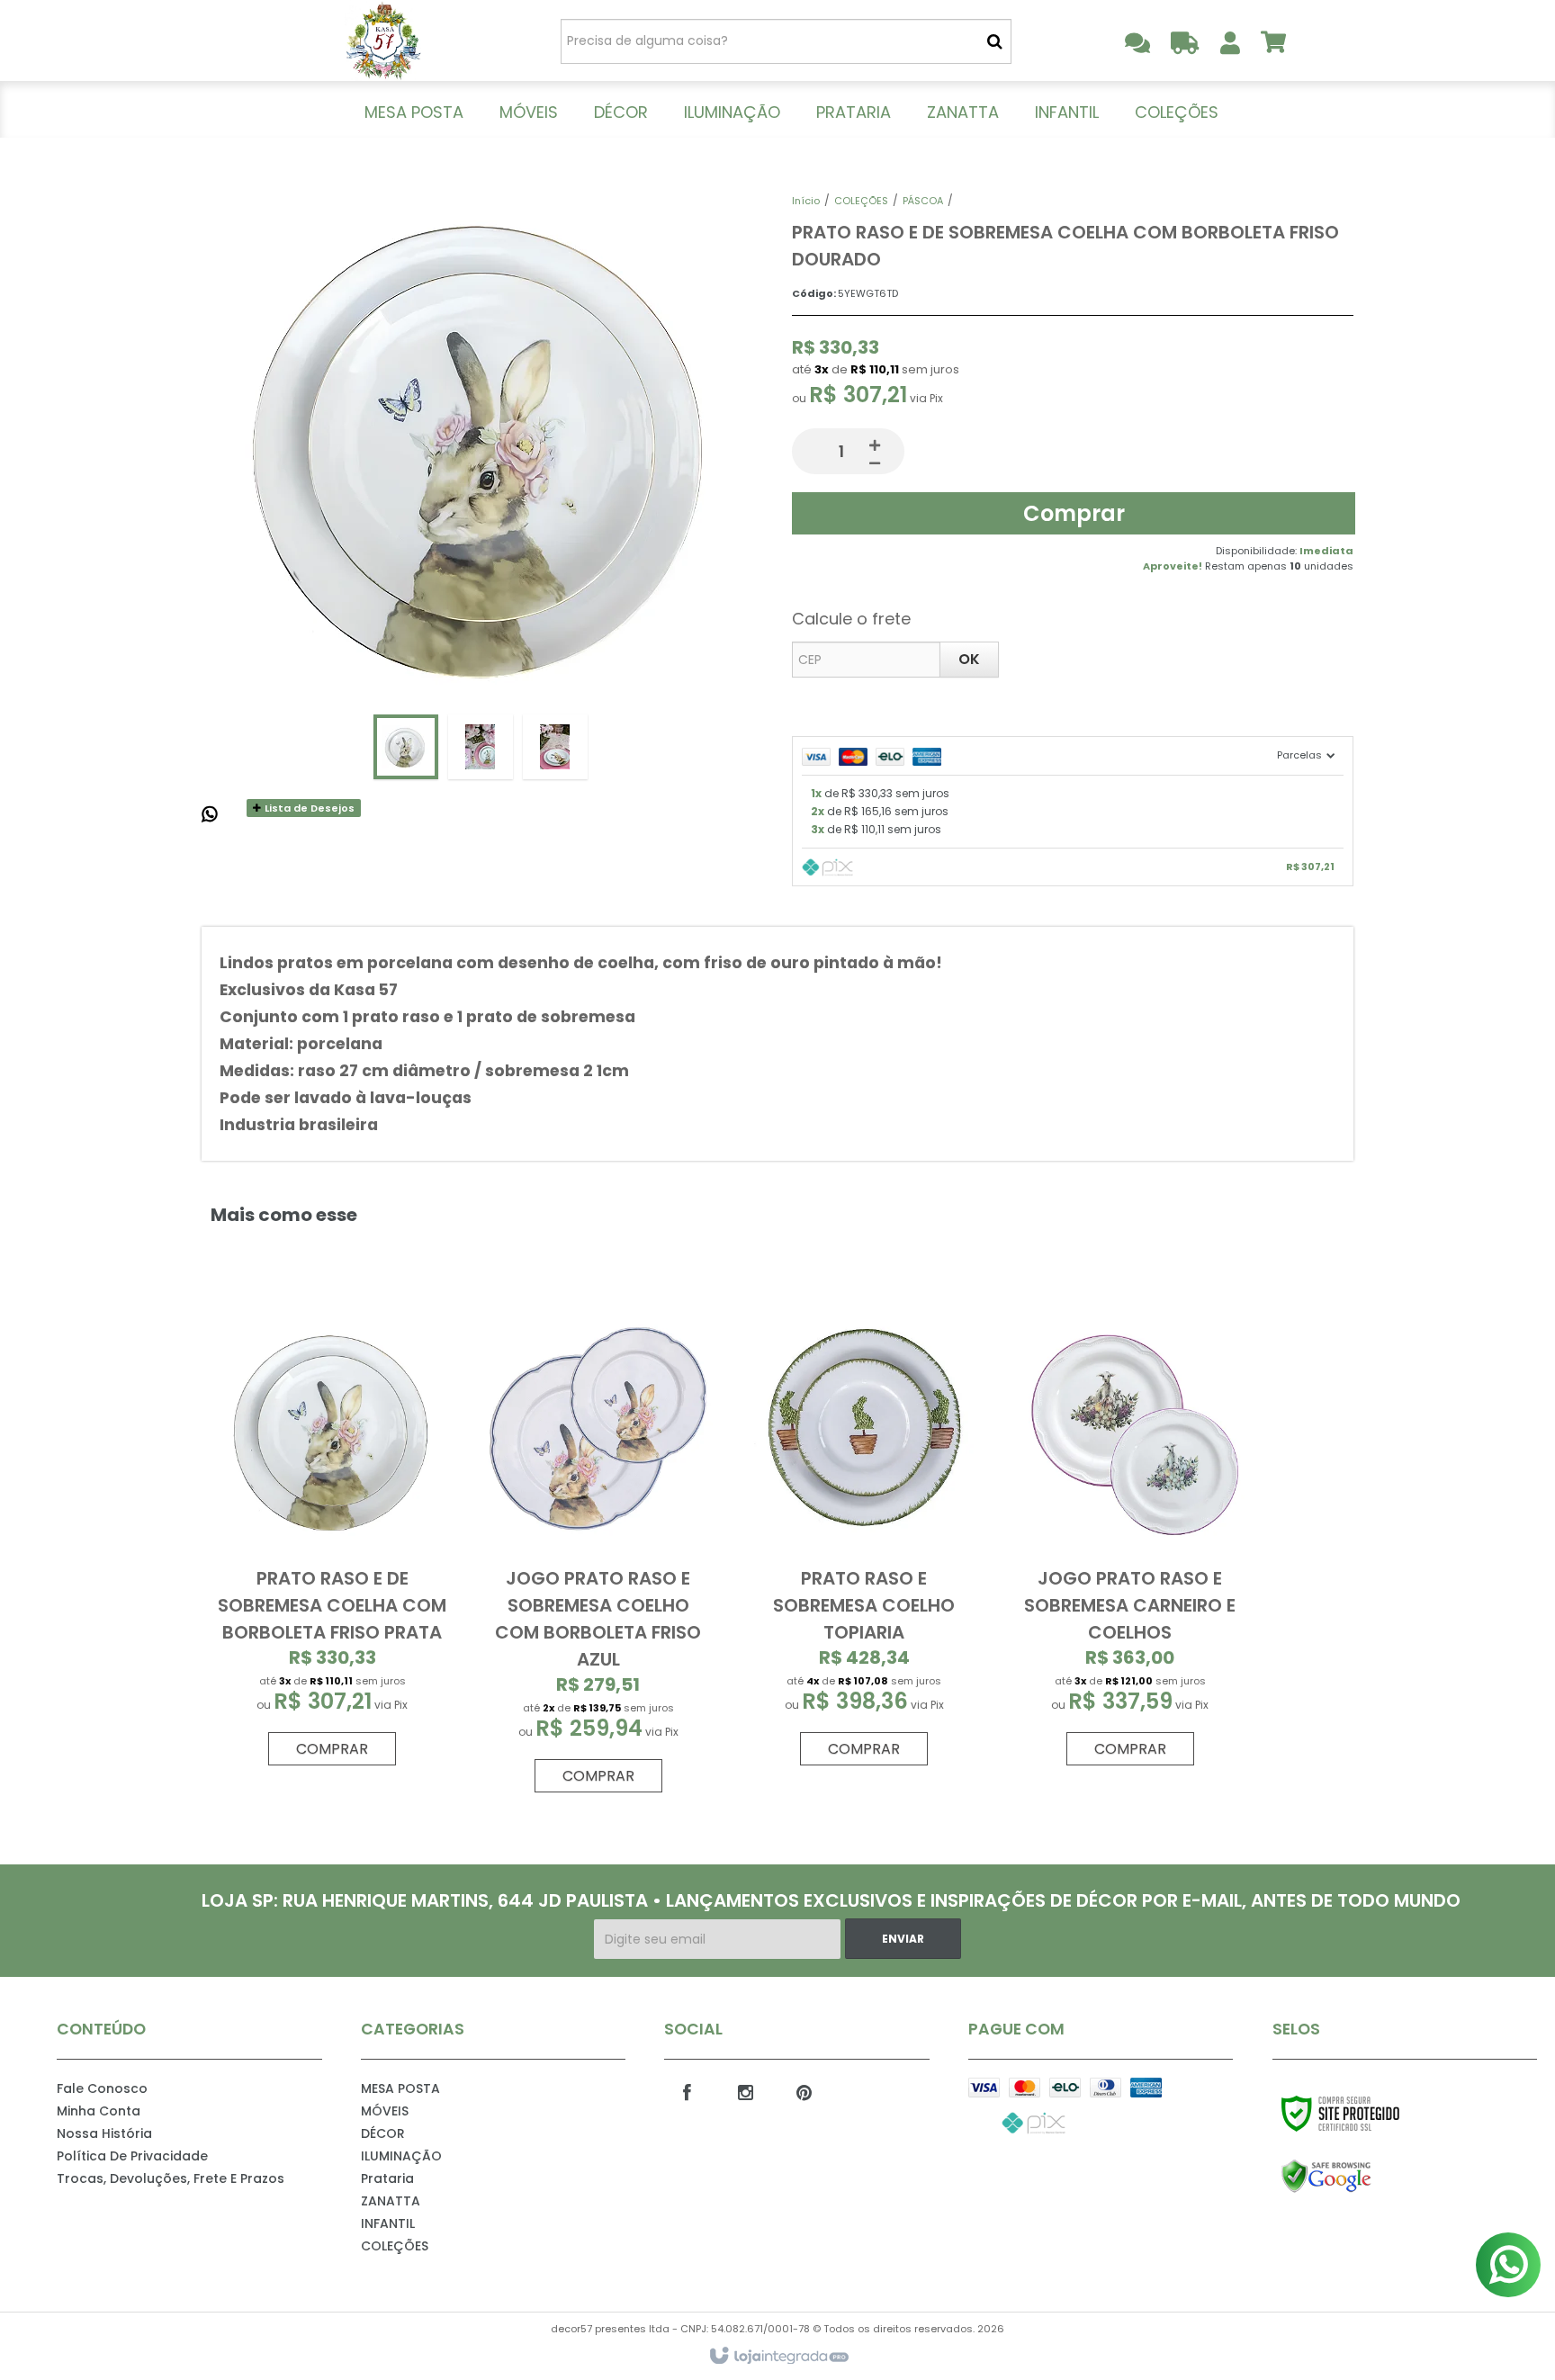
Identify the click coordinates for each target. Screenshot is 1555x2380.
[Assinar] (903, 1939)
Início (806, 201)
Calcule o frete (851, 619)
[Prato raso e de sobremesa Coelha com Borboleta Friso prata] (332, 1535)
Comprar (1074, 513)
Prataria (387, 2178)
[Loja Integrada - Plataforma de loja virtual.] (778, 2357)
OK (969, 659)
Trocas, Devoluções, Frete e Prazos (171, 2178)
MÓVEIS (385, 2111)
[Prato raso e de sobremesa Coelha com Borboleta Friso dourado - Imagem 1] (406, 747)
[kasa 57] (383, 40)
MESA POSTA (400, 2088)
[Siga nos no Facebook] (687, 2091)
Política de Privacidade (132, 2156)
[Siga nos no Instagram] (745, 2091)
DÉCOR (383, 2133)
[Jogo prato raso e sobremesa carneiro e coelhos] (1129, 1535)
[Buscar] (995, 41)
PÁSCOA (923, 201)
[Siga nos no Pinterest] (804, 2091)
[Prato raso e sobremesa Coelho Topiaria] (864, 1535)
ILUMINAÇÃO (401, 2156)
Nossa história (104, 2133)
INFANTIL (388, 2223)
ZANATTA (391, 2201)
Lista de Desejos (308, 808)
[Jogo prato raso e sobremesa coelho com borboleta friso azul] (598, 1548)
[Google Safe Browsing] (1365, 2177)
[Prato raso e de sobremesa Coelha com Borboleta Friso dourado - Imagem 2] (481, 747)
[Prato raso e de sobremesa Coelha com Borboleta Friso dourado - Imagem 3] (555, 747)
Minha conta (99, 2111)
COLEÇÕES (861, 201)
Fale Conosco (102, 2088)
